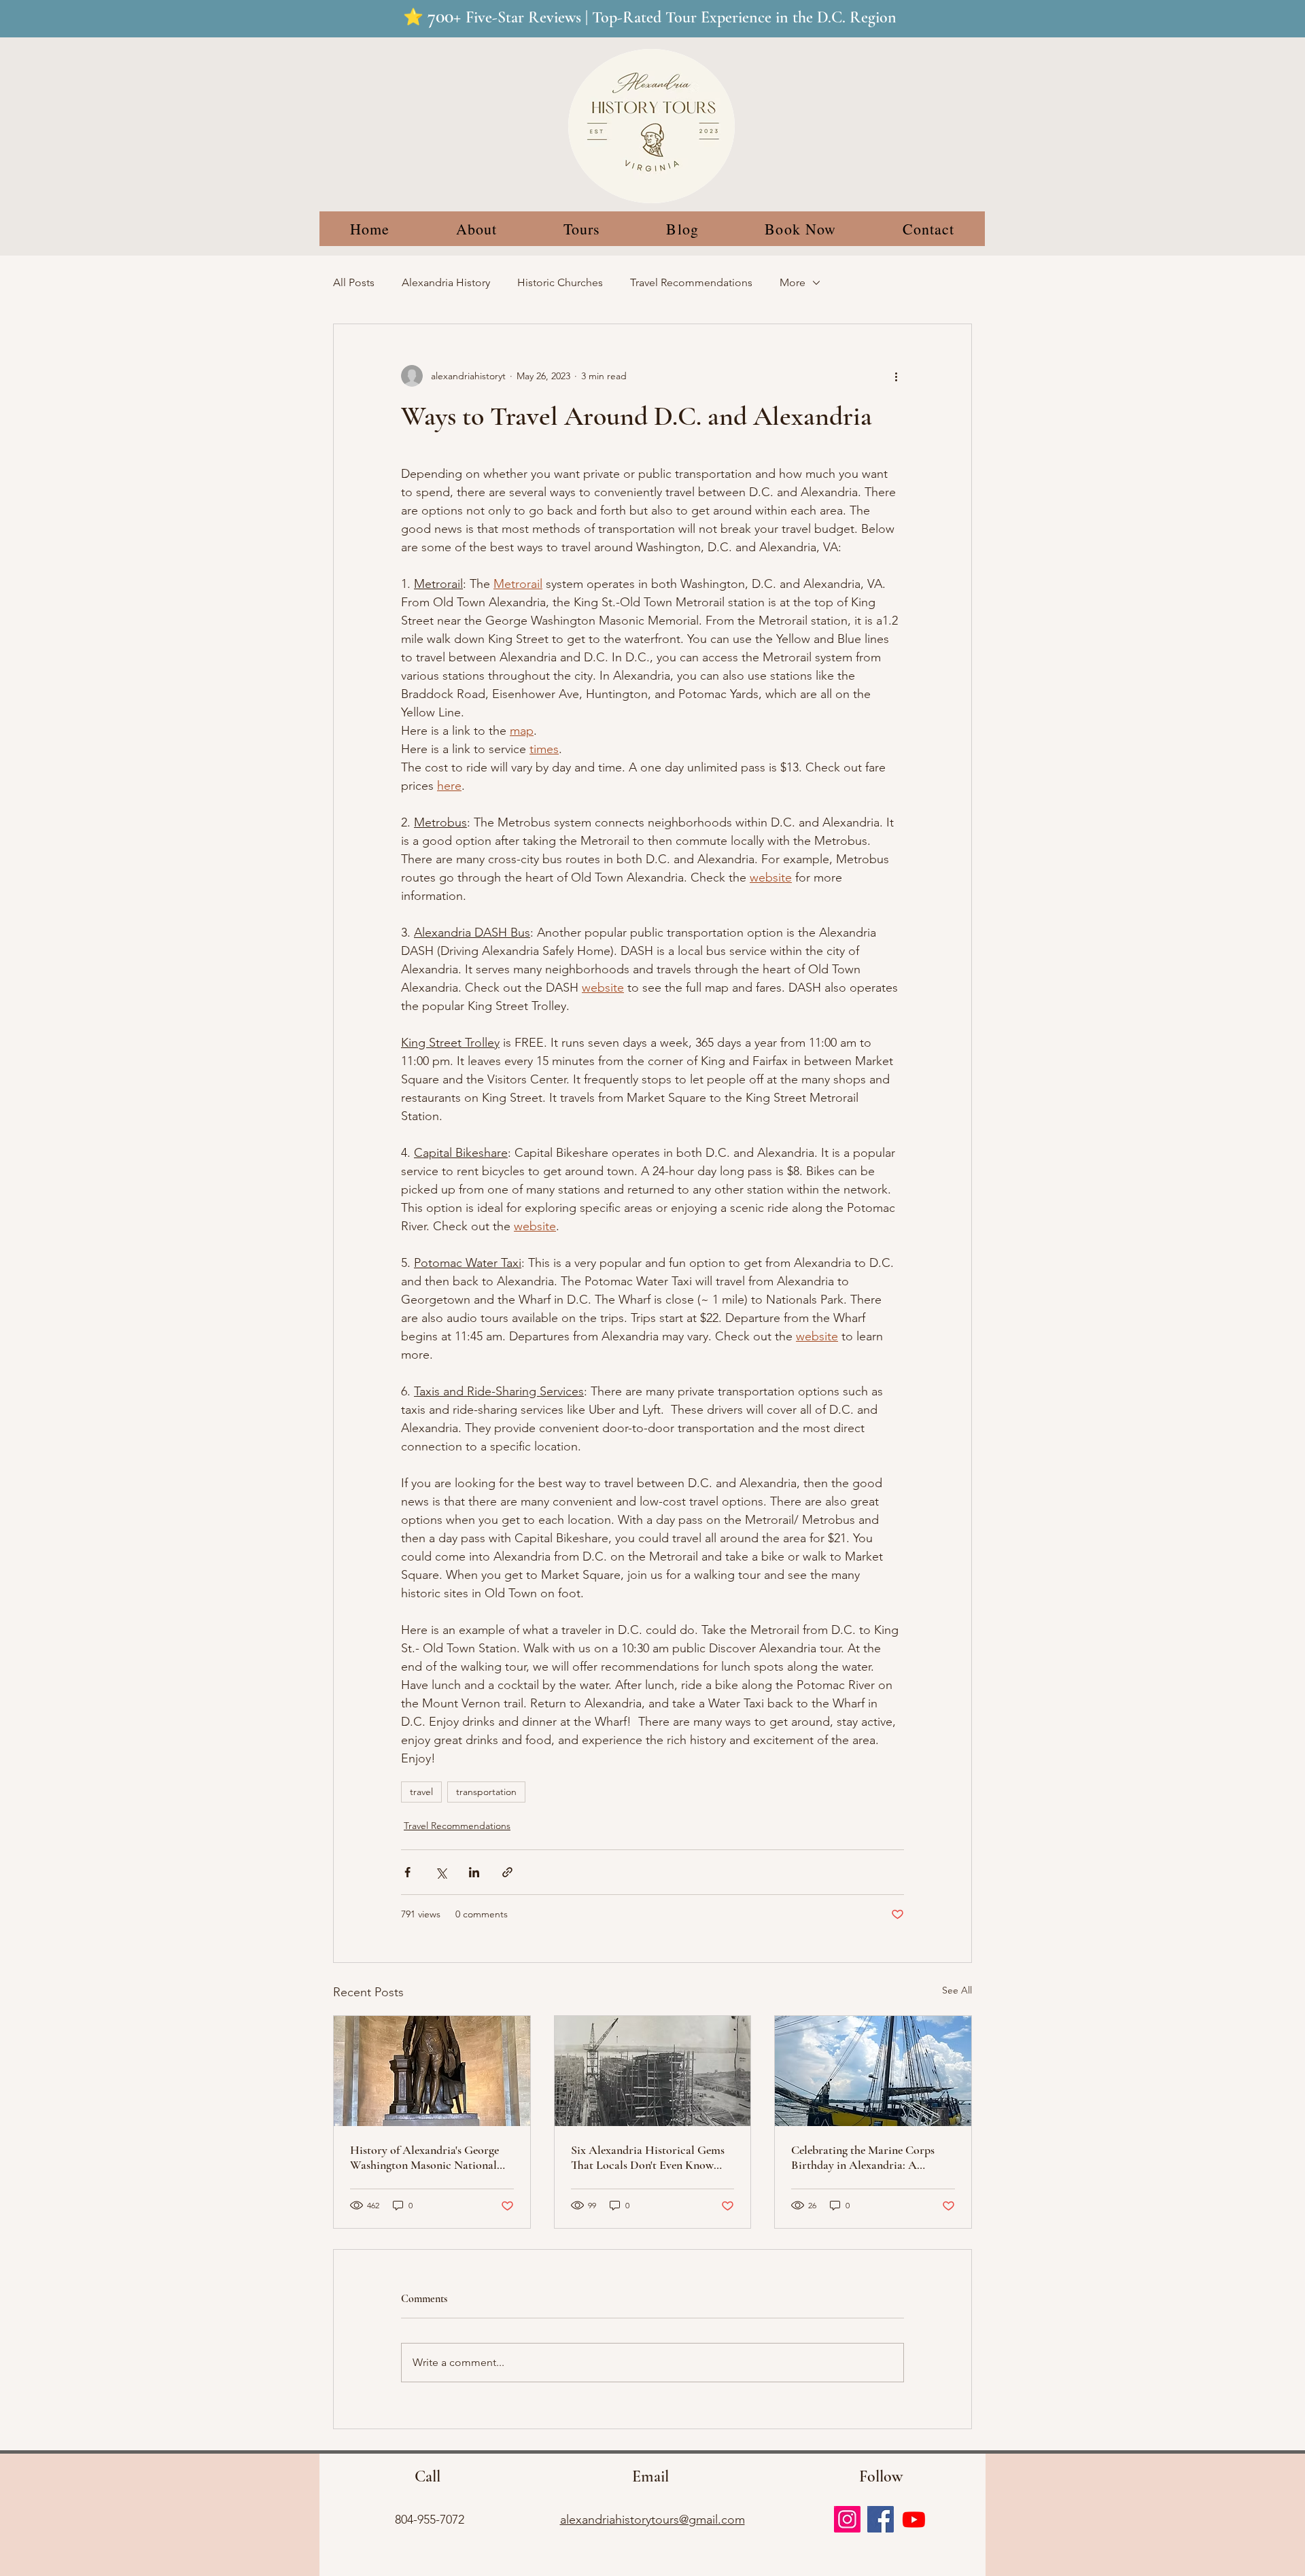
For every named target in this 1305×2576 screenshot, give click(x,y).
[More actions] (896, 376)
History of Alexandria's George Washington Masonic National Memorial (424, 2157)
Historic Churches (560, 282)
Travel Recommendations (691, 282)
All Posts (354, 282)
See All (957, 1990)
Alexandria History (446, 282)
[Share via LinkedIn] (474, 1872)
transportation (486, 1792)
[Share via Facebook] (407, 1872)
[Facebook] (881, 2519)
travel (421, 1792)
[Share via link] (507, 1872)
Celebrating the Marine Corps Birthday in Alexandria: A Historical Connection (863, 2157)
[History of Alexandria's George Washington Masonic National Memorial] (432, 2071)
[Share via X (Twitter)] (441, 1872)
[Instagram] (847, 2519)
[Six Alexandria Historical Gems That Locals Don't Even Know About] (653, 2071)
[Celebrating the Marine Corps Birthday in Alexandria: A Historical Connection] (873, 2071)
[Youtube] (914, 2519)
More (793, 282)
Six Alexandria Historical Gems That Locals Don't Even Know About (648, 2157)
